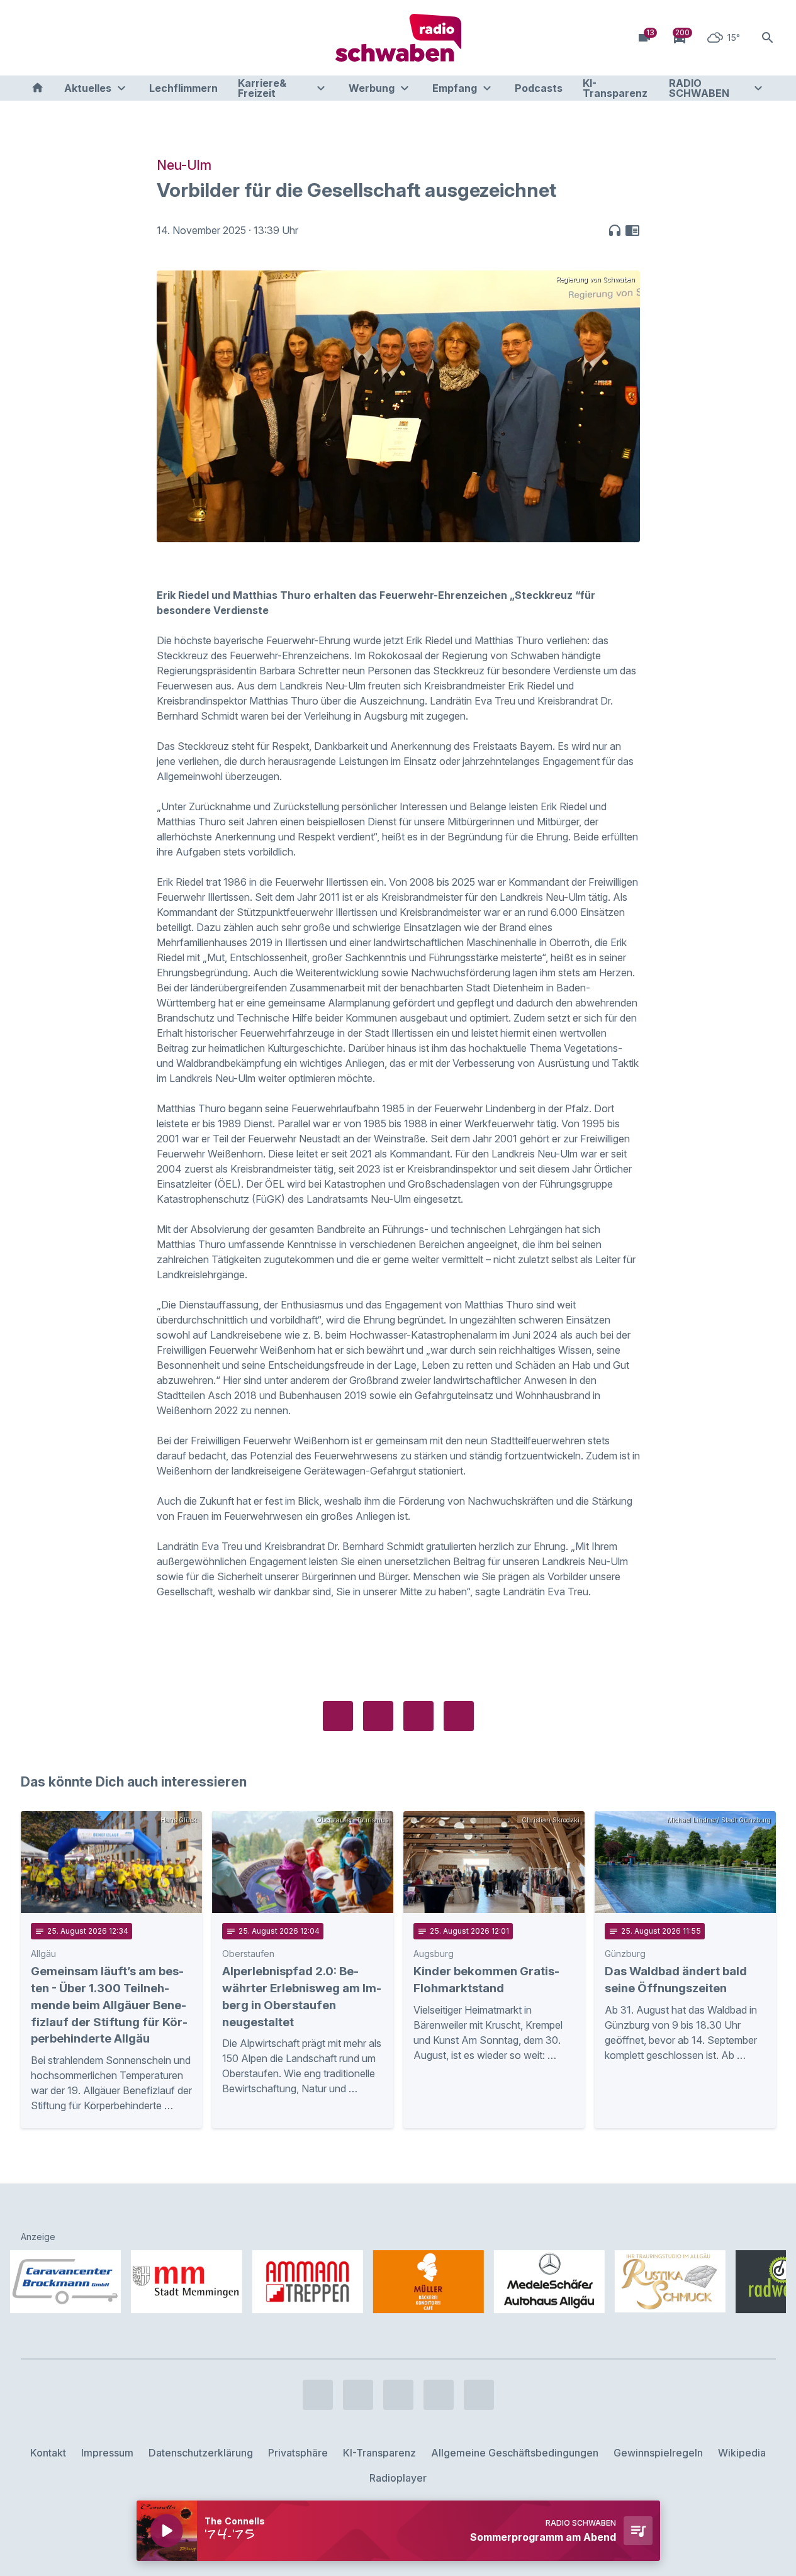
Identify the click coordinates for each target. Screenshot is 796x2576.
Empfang (455, 88)
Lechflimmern (183, 88)
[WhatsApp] (109, 38)
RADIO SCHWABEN (699, 88)
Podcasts (539, 88)
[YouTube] (84, 38)
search (768, 38)
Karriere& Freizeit (262, 88)
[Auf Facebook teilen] (338, 1716)
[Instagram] (59, 38)
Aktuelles (88, 88)
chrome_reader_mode (632, 230)
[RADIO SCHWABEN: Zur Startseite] (398, 38)
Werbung (372, 88)
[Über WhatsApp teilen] (418, 1716)
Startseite (37, 88)
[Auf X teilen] (378, 1716)
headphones (615, 230)
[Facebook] (33, 38)
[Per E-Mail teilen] (459, 1716)
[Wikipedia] (134, 38)
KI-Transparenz (615, 88)
